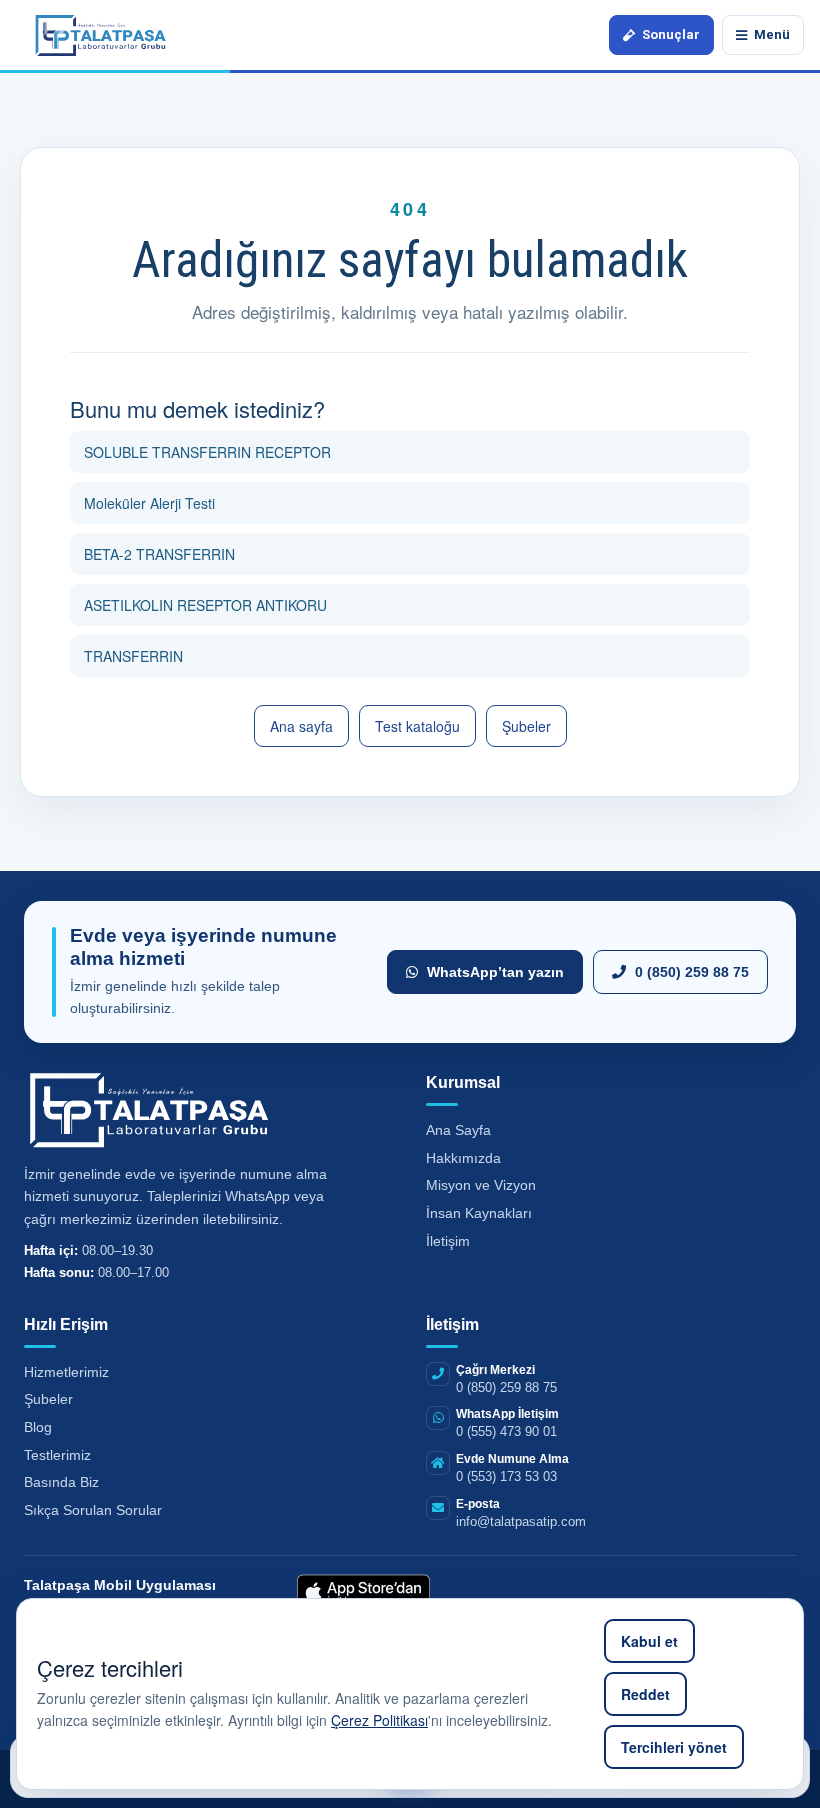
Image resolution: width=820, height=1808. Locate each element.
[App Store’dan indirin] (363, 1594)
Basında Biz (61, 1482)
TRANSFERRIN (133, 656)
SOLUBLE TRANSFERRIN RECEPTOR (207, 452)
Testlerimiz (57, 1455)
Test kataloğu (417, 726)
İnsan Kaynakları (479, 1213)
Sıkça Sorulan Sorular (93, 1510)
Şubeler (526, 726)
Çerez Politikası (379, 1720)
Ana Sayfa (458, 1130)
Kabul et (649, 1641)
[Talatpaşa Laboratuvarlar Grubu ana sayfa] (101, 34)
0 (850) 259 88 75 (692, 972)
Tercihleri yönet (674, 1747)
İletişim (448, 1241)
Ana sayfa (301, 726)
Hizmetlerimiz (66, 1372)
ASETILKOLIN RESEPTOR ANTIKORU (205, 605)
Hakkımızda (463, 1158)
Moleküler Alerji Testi (149, 503)
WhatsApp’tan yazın (495, 972)
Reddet (645, 1694)
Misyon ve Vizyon (481, 1185)
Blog (38, 1427)
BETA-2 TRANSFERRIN (159, 554)
